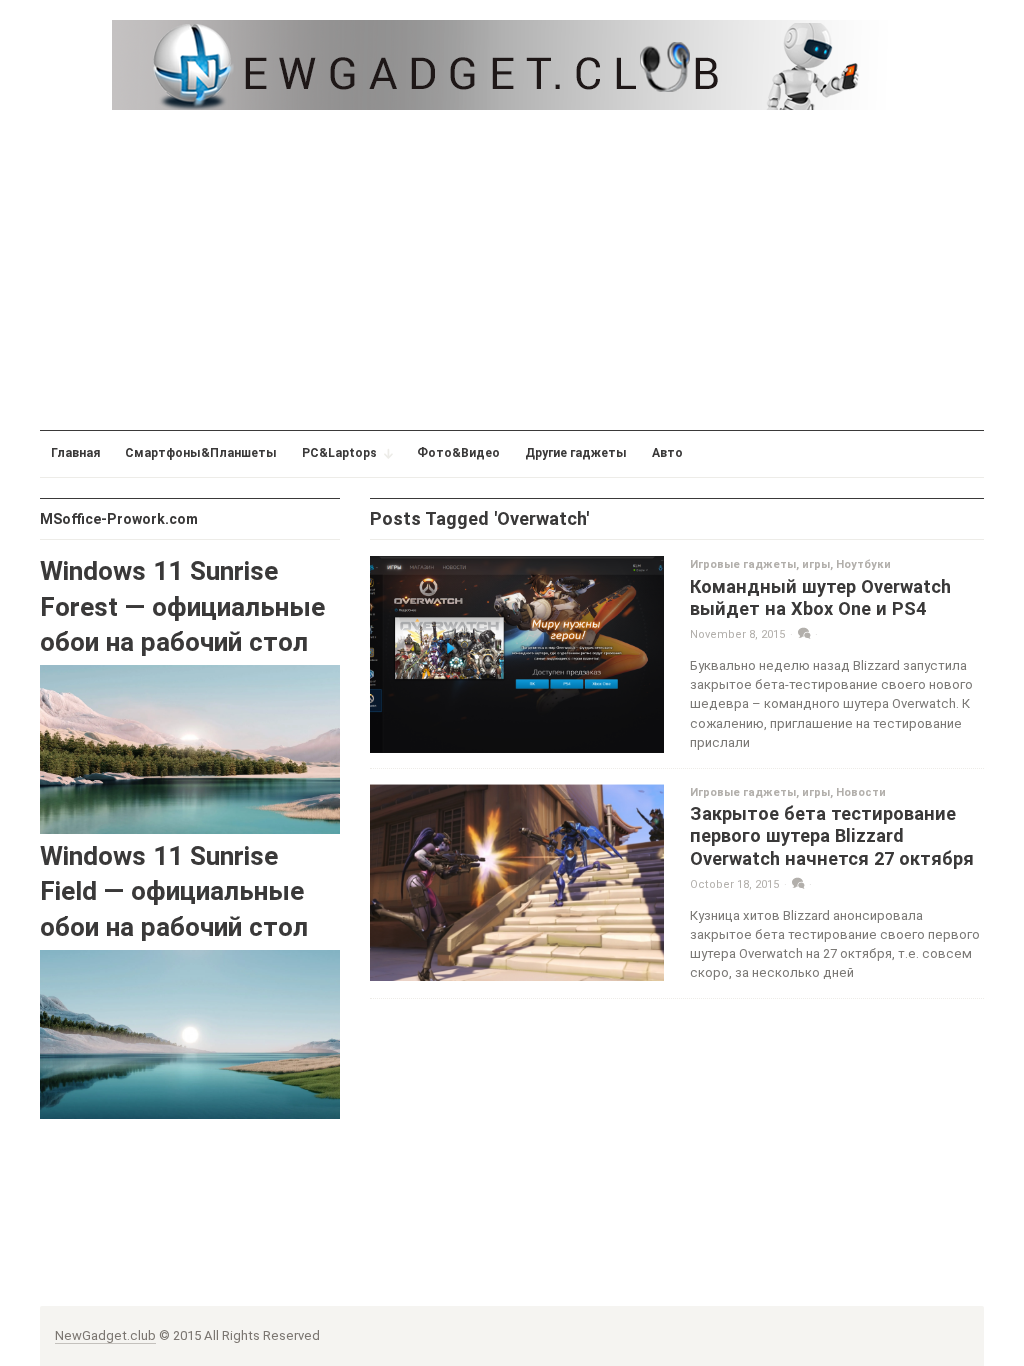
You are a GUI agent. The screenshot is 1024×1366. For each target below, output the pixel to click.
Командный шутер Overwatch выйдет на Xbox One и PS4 (820, 597)
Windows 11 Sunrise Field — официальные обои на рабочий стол (174, 891)
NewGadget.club (105, 1335)
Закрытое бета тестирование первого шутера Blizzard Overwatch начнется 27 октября (832, 835)
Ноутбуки (863, 564)
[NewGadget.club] (512, 64)
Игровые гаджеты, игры (760, 564)
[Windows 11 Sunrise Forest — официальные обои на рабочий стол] (190, 748)
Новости (861, 792)
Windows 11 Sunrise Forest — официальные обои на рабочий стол (182, 606)
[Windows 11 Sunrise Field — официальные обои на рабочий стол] (190, 1033)
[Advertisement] (512, 270)
